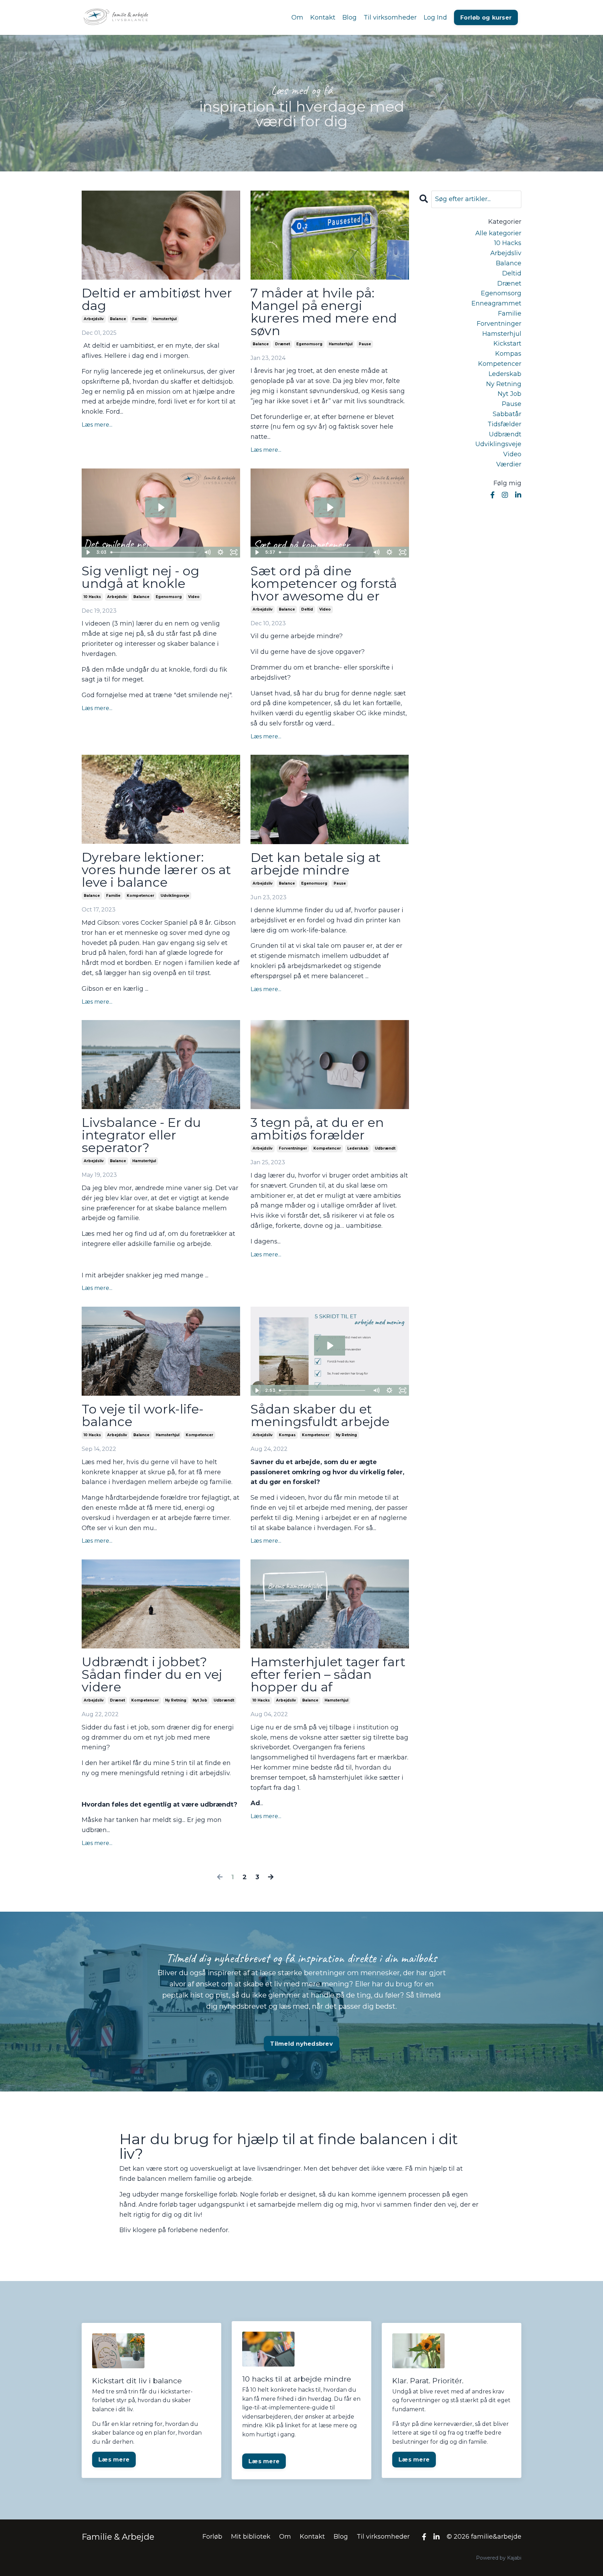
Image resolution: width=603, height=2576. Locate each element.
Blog (349, 17)
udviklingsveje (175, 896)
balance (118, 319)
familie (139, 319)
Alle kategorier (498, 233)
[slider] (154, 552)
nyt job (200, 1700)
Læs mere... (97, 425)
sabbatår (507, 414)
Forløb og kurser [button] (486, 17)
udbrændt (385, 1148)
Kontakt (323, 17)
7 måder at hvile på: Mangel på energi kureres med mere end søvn (324, 312)
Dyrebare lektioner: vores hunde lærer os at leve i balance (156, 870)
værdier (509, 464)
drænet (282, 344)
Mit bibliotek (251, 2537)
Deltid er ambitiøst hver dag (157, 299)
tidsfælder (504, 424)
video (194, 597)
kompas (287, 1435)
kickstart (507, 344)
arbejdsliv (94, 319)
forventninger (293, 1148)
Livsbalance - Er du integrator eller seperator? (141, 1135)
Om (297, 17)
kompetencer (140, 896)
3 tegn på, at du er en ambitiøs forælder (317, 1129)
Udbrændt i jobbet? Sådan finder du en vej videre (152, 1674)
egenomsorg (309, 344)
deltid (307, 609)
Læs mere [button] (114, 2459)
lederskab (358, 1148)
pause (365, 344)
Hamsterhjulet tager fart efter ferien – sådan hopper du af (328, 1674)
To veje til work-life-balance (143, 1415)
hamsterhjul (165, 319)
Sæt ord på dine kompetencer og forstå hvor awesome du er (324, 583)
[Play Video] (88, 552)
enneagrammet (496, 303)
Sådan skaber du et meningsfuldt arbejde (320, 1415)
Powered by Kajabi (499, 2558)
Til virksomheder (390, 17)
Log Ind (435, 17)
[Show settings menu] (221, 552)
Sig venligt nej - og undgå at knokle (140, 577)
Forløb (212, 2537)
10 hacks (92, 597)
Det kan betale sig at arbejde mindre (316, 864)
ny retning (346, 1435)
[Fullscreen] (234, 552)
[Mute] (207, 552)
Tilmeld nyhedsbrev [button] (301, 2044)
